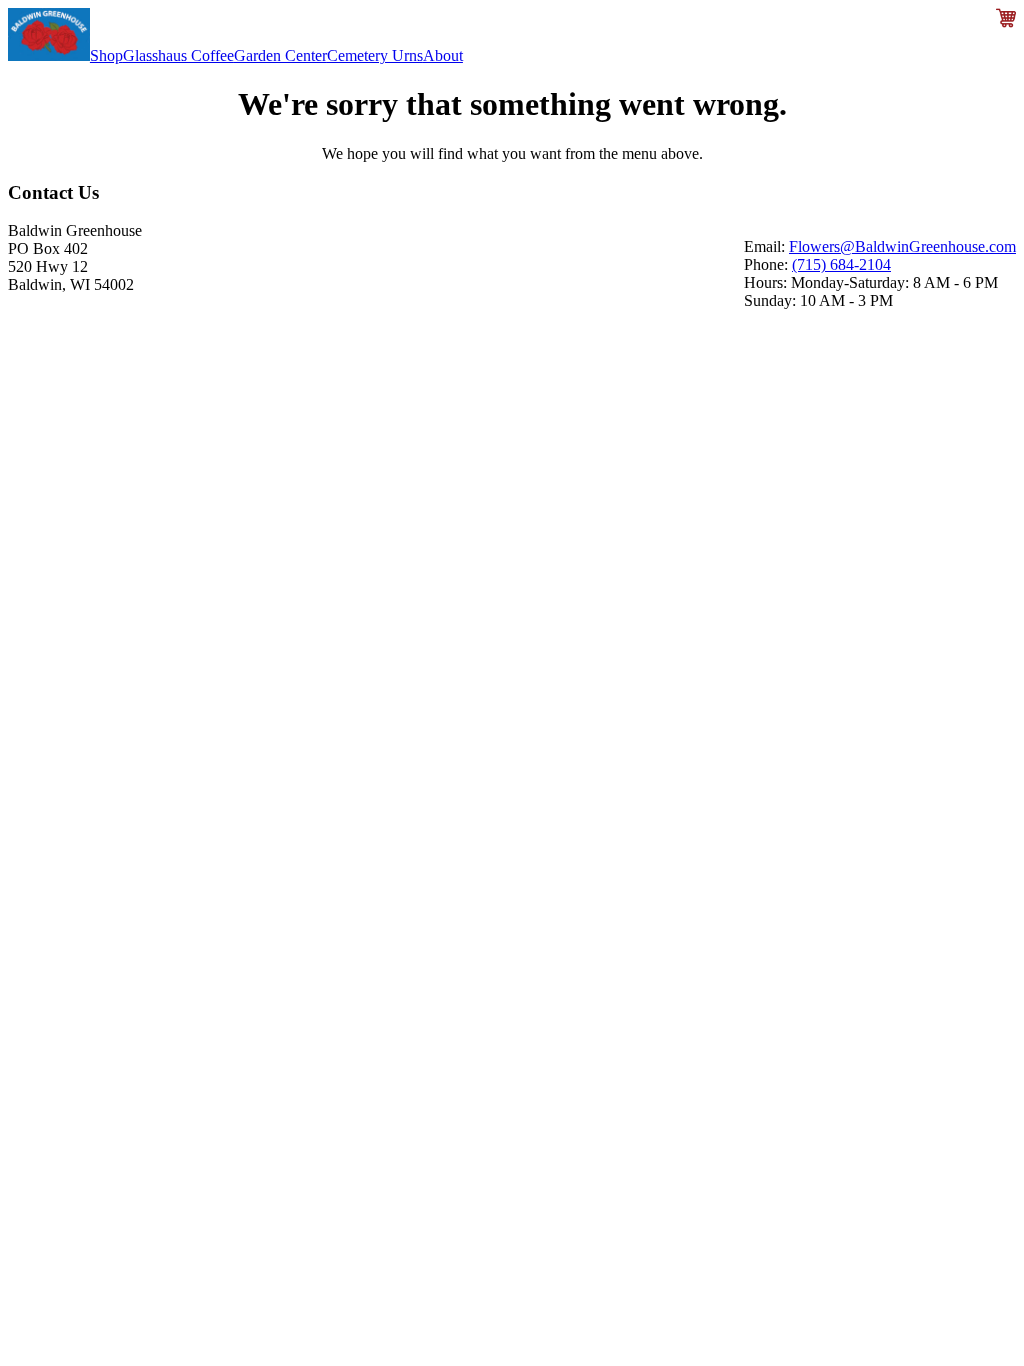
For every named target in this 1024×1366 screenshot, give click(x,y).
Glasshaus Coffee (178, 55)
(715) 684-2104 (841, 264)
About (443, 55)
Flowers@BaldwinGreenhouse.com (902, 246)
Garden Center (280, 55)
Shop (106, 55)
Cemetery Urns (375, 55)
